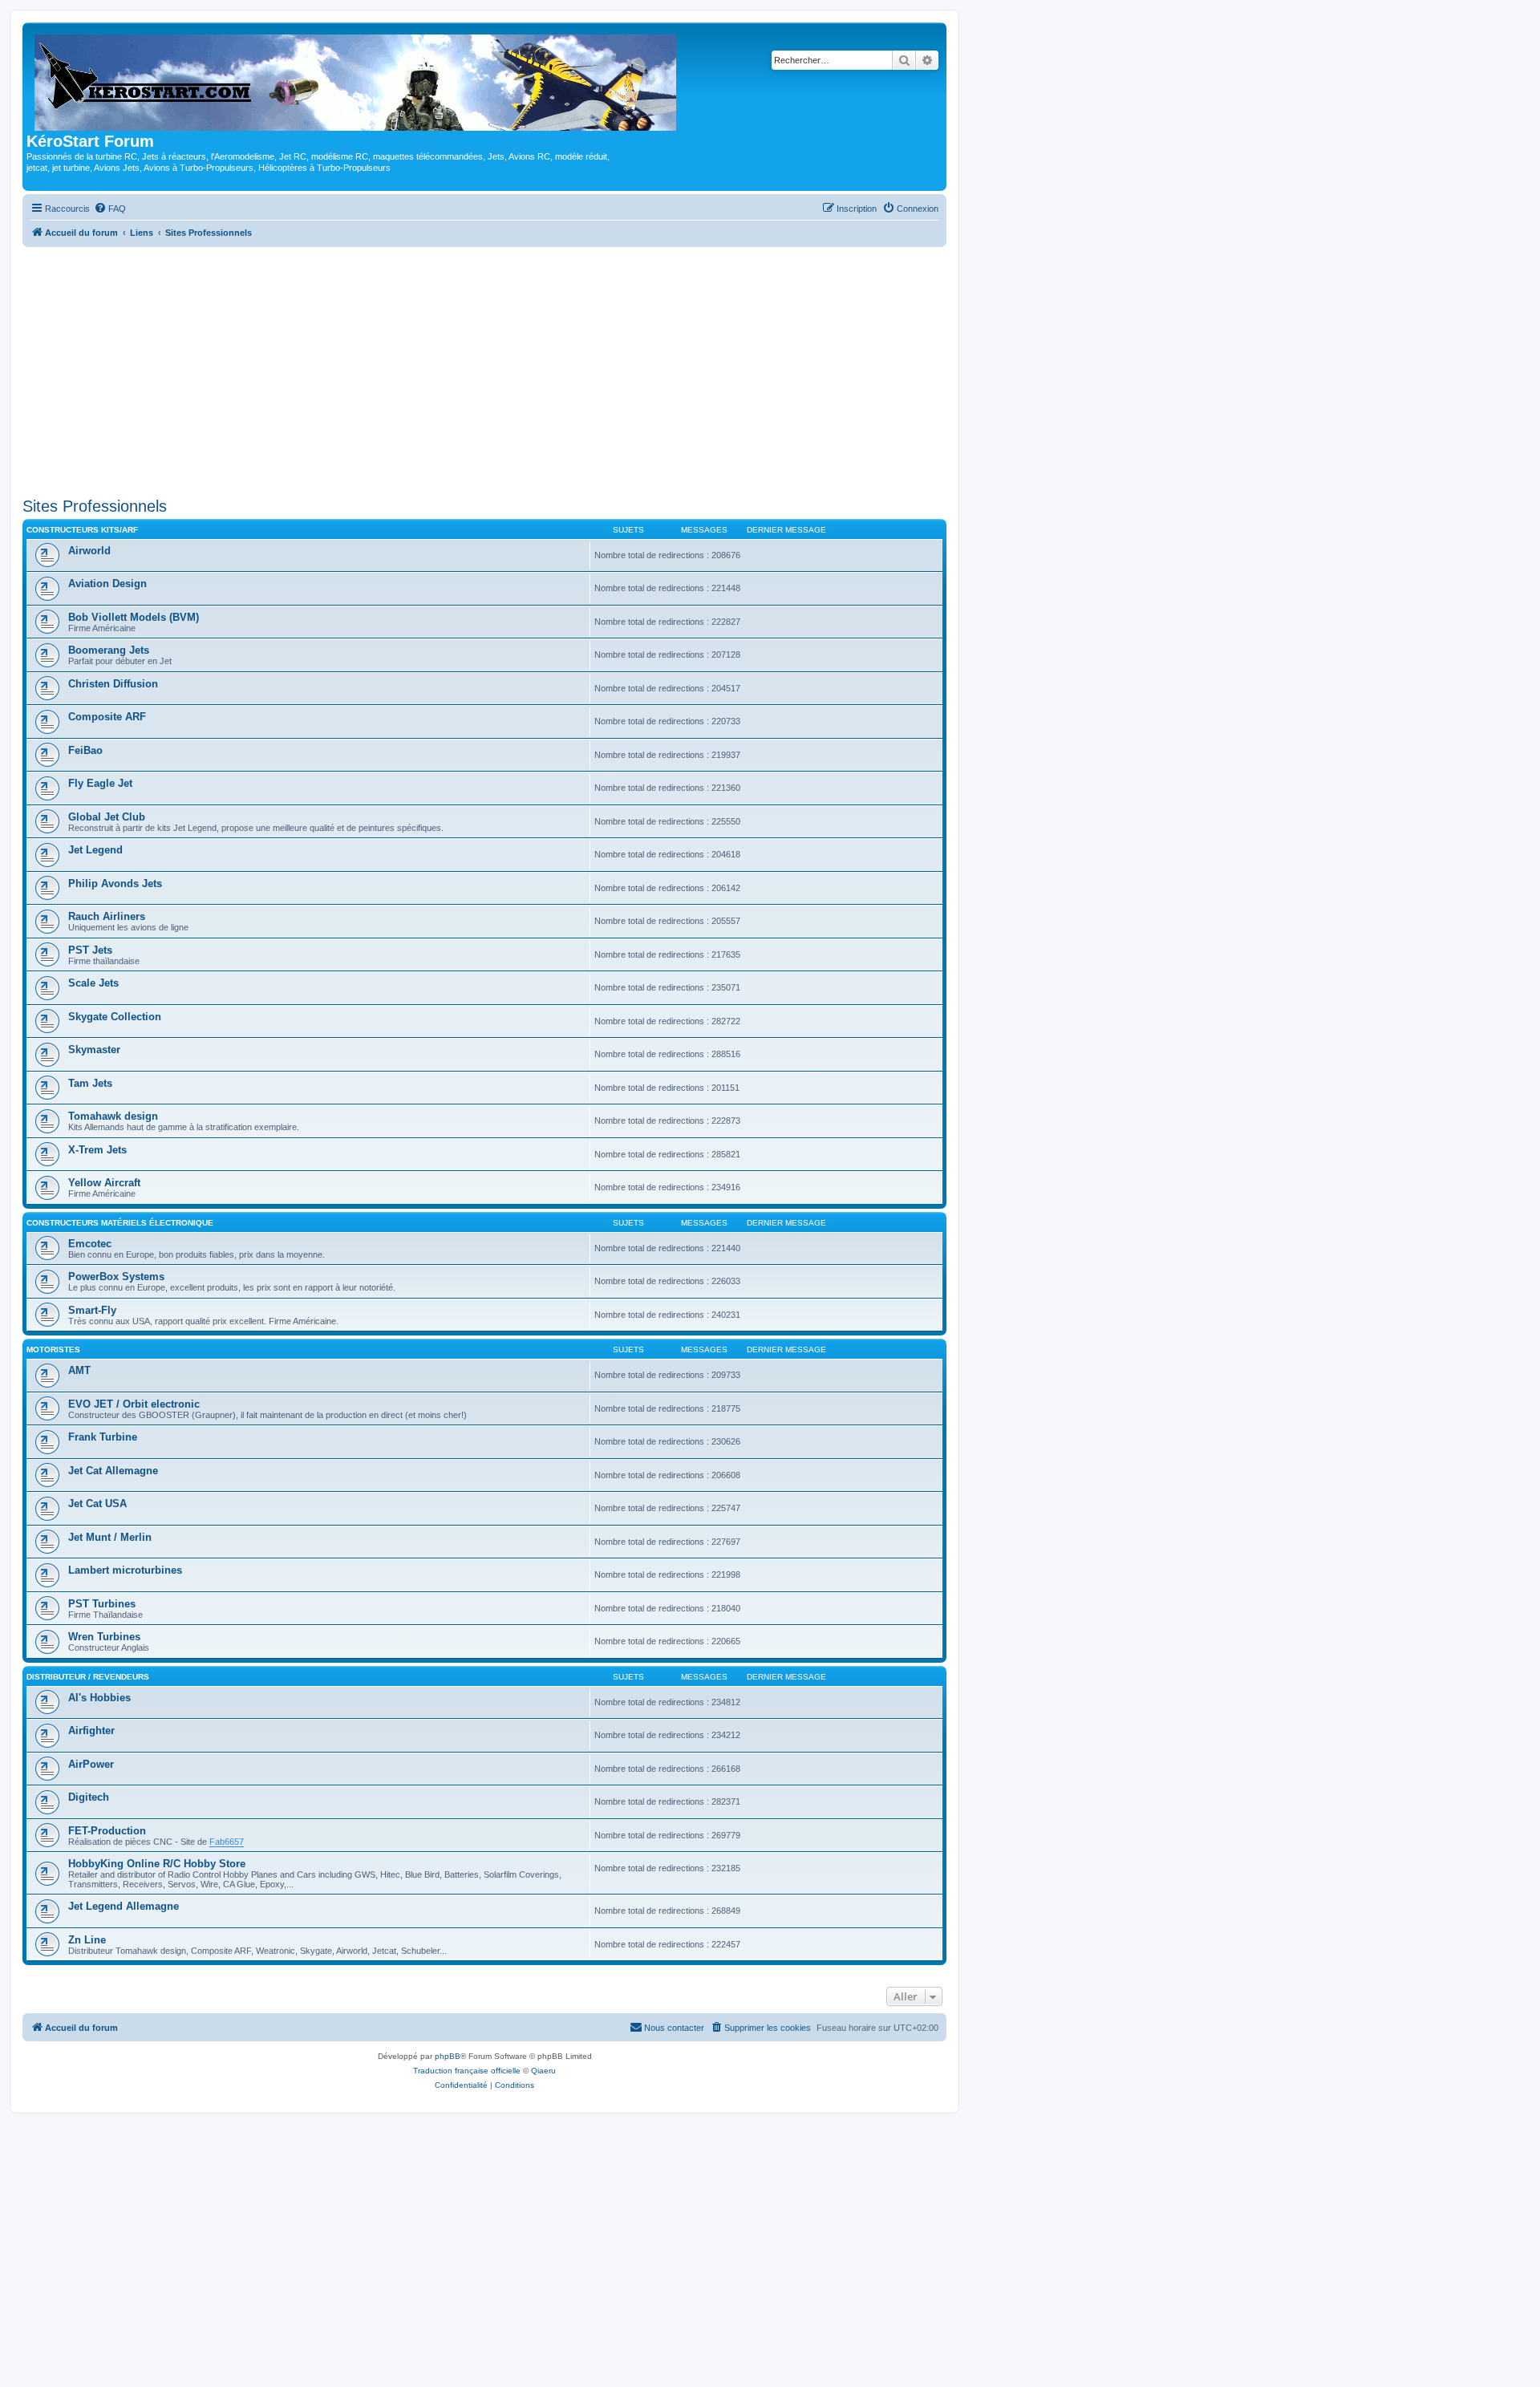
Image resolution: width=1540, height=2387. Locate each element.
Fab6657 (227, 1842)
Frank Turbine (103, 1437)
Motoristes (53, 1350)
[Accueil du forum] (357, 79)
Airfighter (91, 1730)
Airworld (89, 551)
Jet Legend (95, 850)
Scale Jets (93, 983)
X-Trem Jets (97, 1150)
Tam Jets (90, 1083)
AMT (79, 1370)
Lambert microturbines (125, 1570)
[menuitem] (110, 209)
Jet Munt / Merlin (110, 1537)
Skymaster (94, 1050)
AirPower (91, 1764)
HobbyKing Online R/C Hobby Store (157, 1864)
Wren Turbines (104, 1637)
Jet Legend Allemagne (124, 1906)
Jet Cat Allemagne (113, 1471)
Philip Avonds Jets (115, 883)
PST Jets (90, 950)
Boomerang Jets (109, 650)
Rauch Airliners (107, 916)
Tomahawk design (113, 1116)
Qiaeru (543, 2071)
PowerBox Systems (116, 1277)
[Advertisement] (484, 372)
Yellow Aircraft (104, 1183)
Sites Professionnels (95, 506)
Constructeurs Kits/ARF (82, 530)
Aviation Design (107, 584)
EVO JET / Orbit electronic (134, 1404)
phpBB (448, 2056)
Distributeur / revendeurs (88, 1677)
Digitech (89, 1797)
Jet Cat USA (97, 1504)
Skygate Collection (115, 1017)
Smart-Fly (92, 1310)
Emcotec (90, 1244)
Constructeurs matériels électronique (120, 1223)
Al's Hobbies (99, 1698)
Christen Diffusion (113, 684)
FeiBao (85, 750)
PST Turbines (102, 1604)
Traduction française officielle (467, 2071)
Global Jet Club (107, 817)
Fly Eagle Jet (100, 783)
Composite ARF (107, 717)
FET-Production (107, 1831)
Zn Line (87, 1940)
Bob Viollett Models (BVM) (134, 617)
